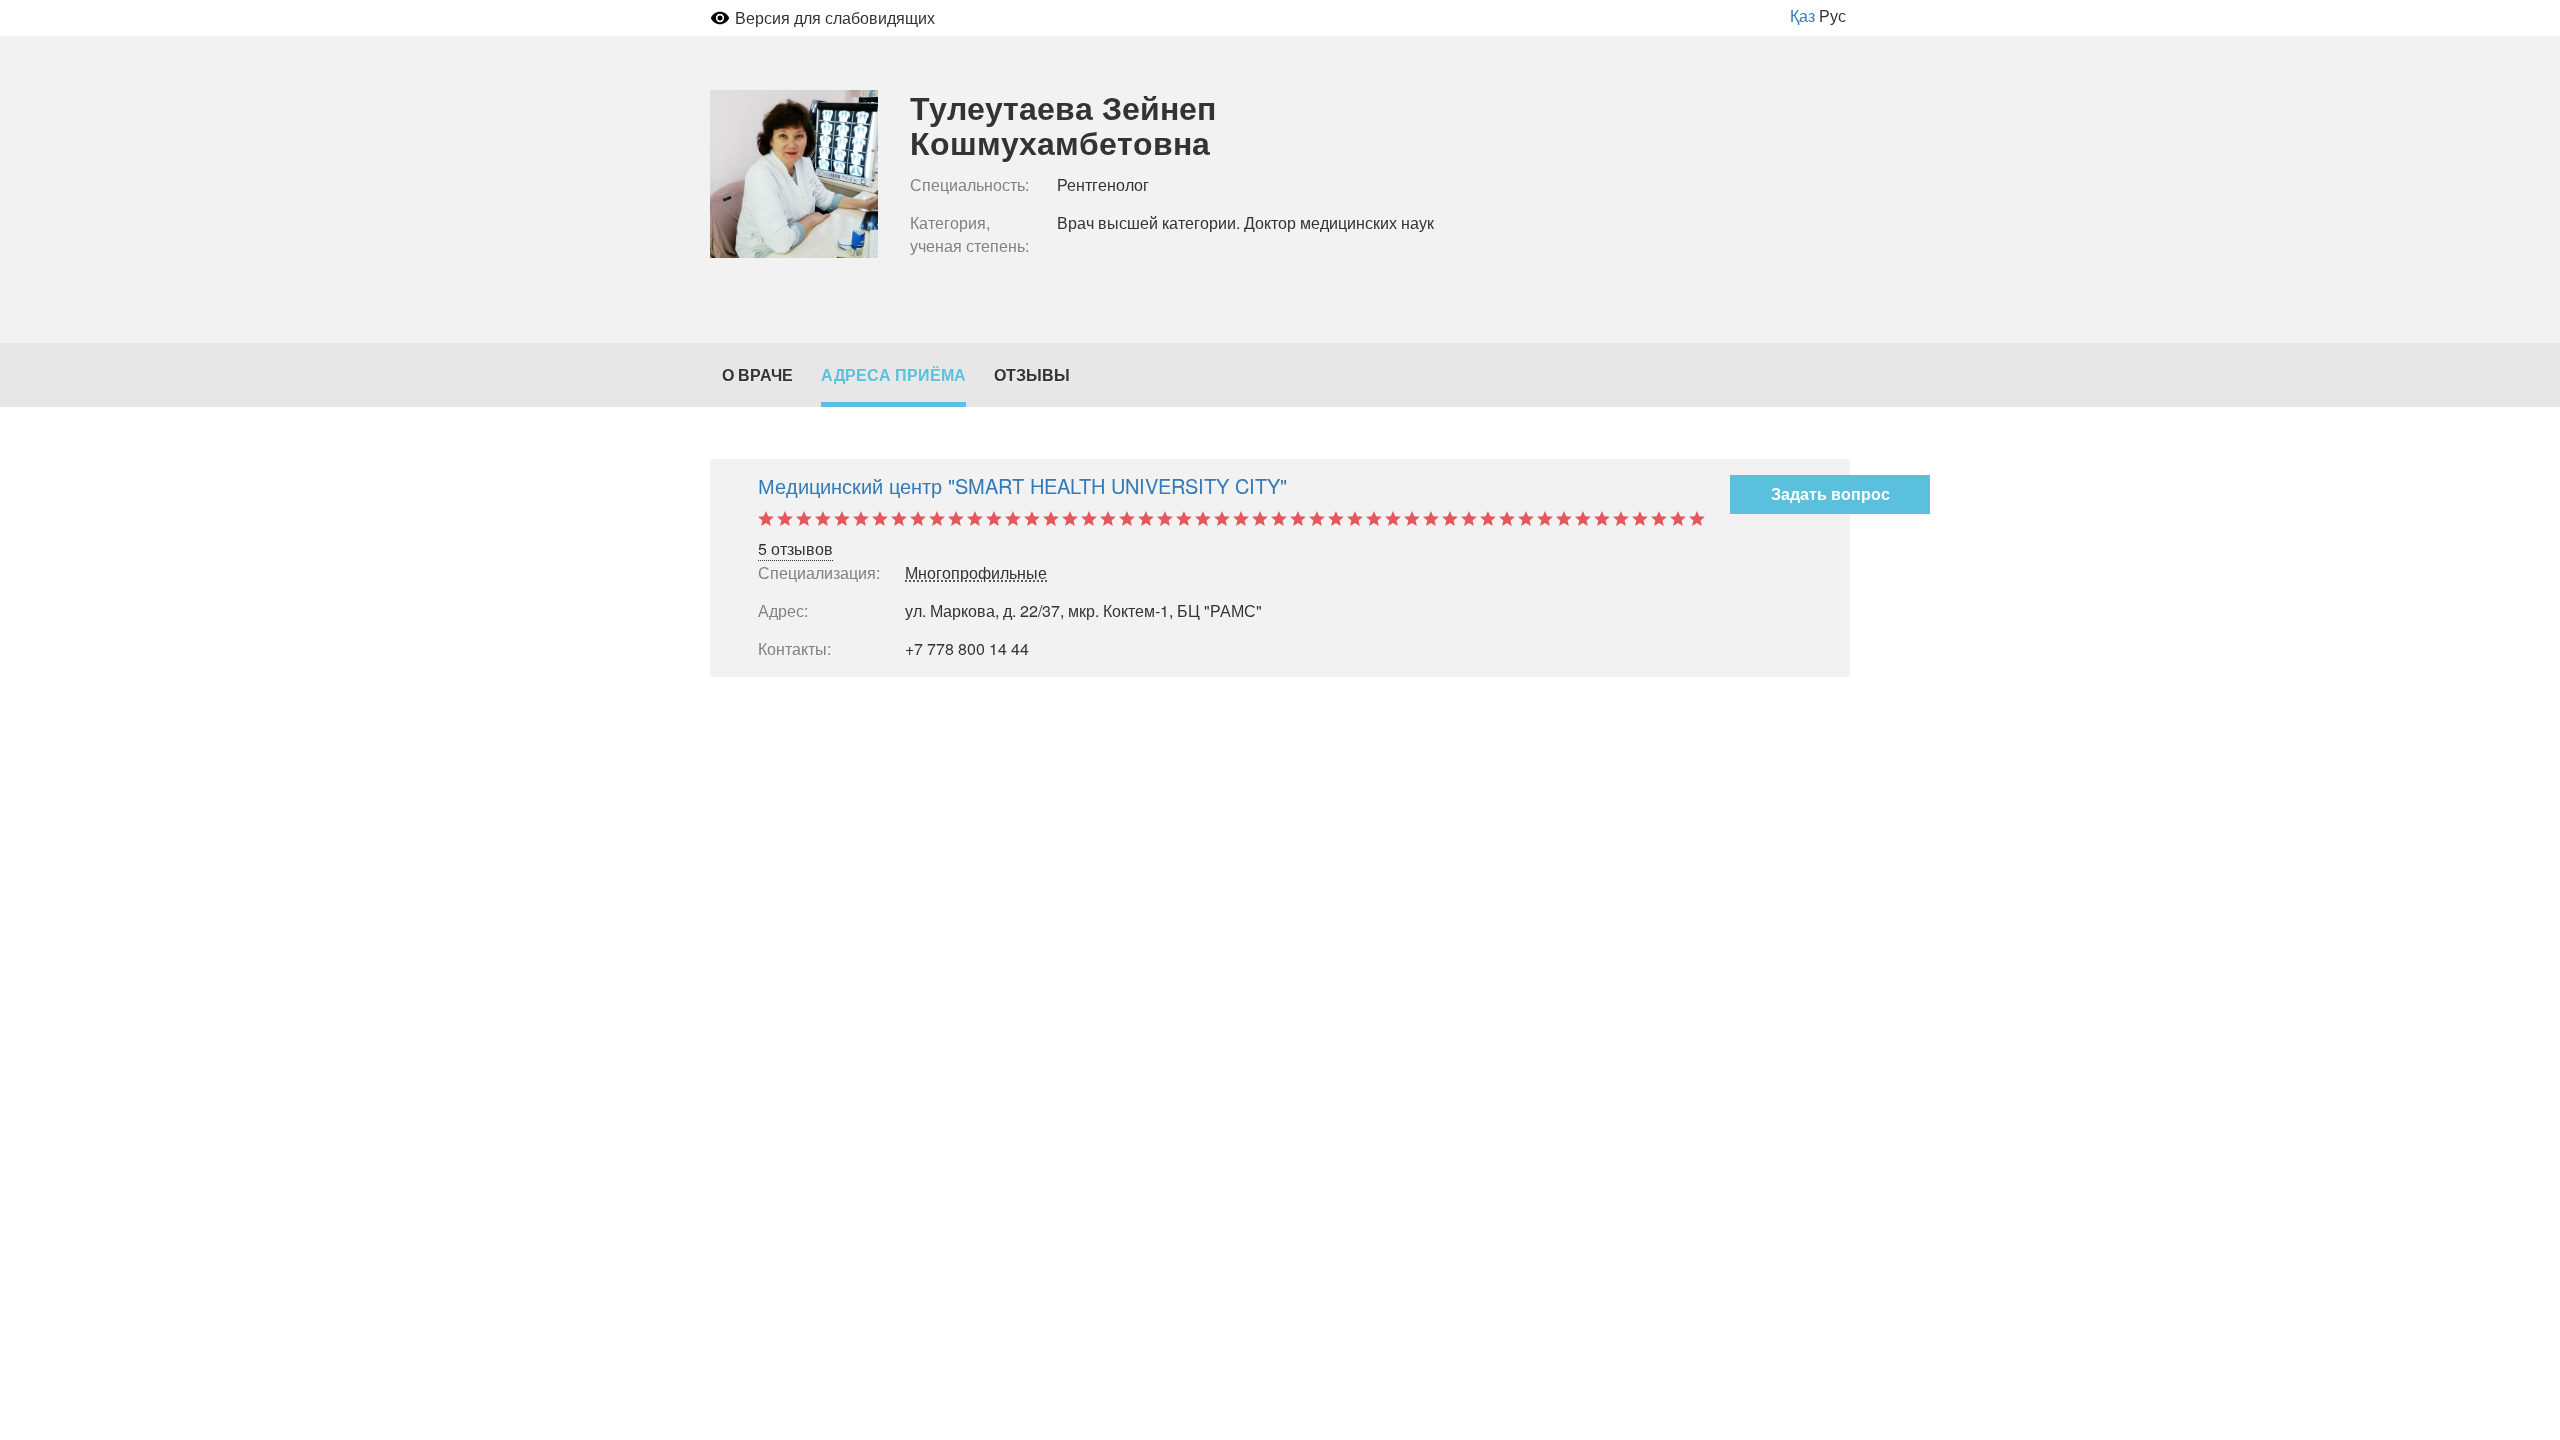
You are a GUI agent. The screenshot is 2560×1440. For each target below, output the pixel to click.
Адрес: (783, 611)
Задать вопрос (1830, 493)
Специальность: (969, 185)
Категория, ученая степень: (969, 234)
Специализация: (818, 573)
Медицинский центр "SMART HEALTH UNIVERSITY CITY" (1022, 485)
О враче (757, 374)
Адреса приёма (893, 374)
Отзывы (1032, 374)
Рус (1832, 15)
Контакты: (794, 649)
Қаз (1802, 15)
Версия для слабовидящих (835, 17)
